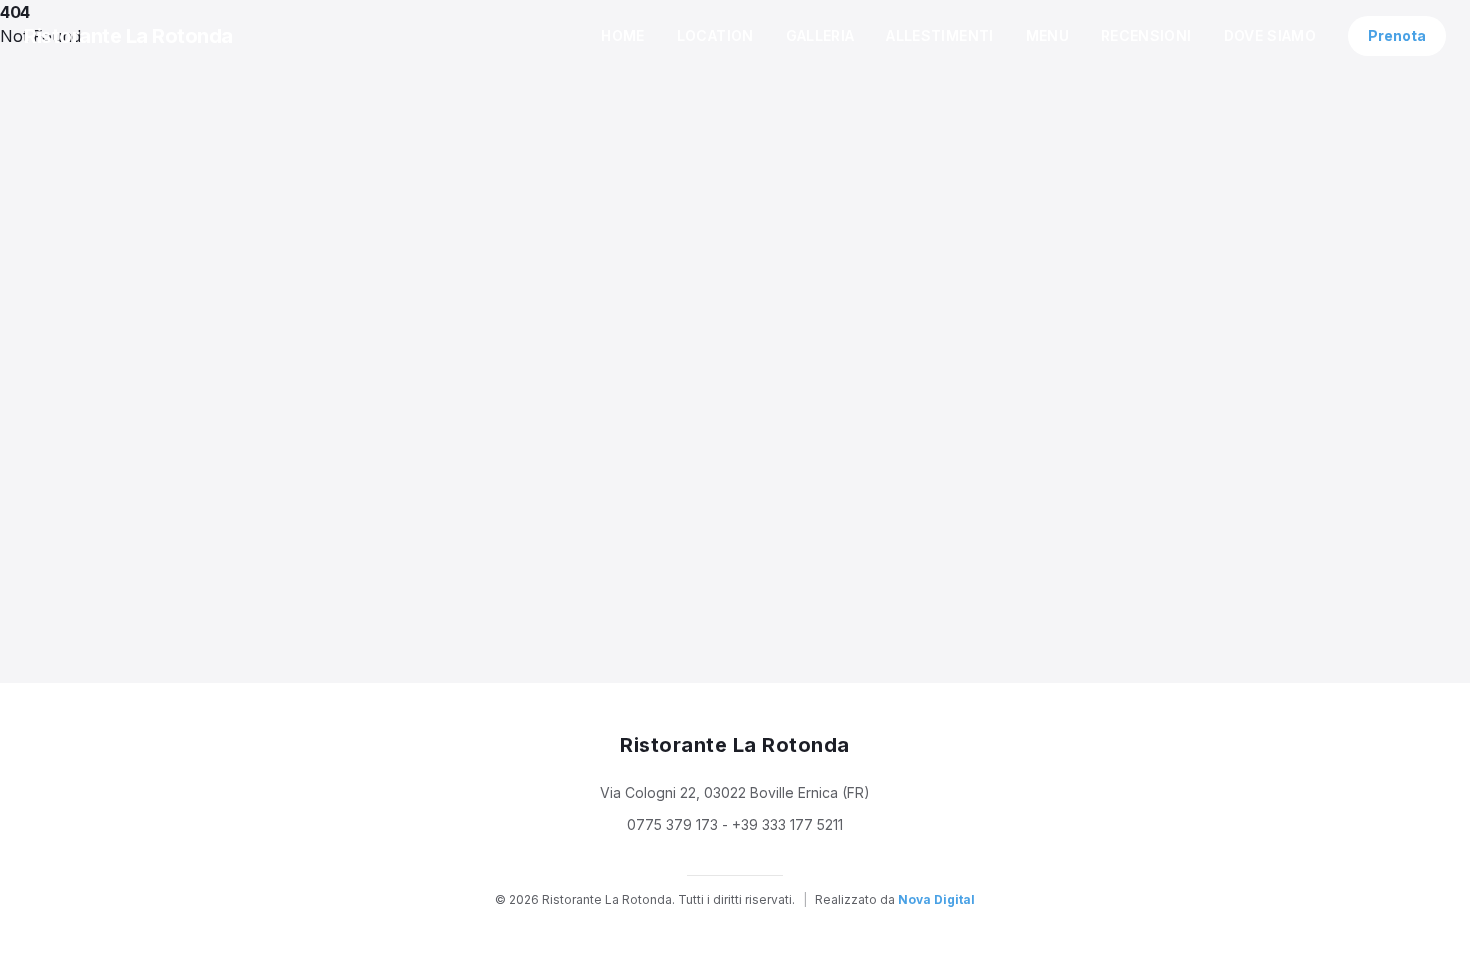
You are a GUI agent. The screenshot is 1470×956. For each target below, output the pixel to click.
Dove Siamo (1270, 35)
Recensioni (1146, 35)
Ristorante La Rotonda (128, 36)
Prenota (1397, 35)
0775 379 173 (672, 824)
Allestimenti (939, 35)
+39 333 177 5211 (787, 824)
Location (715, 35)
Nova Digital (936, 899)
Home (622, 35)
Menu (1047, 35)
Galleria (820, 35)
